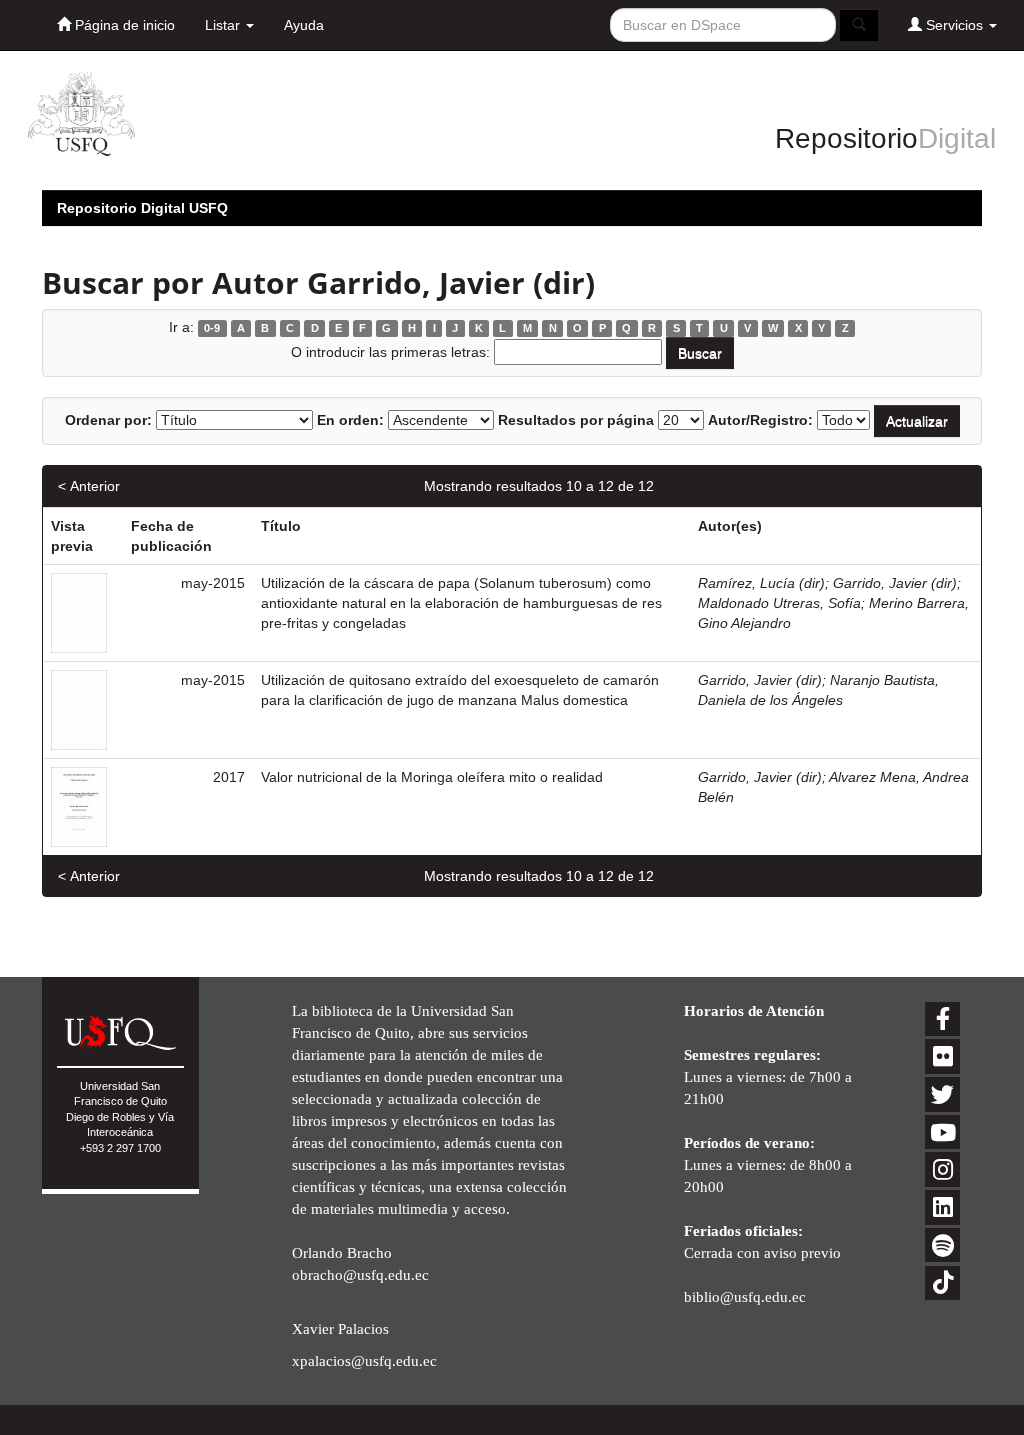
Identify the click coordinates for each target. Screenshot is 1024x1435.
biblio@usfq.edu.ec (745, 1296)
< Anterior (89, 486)
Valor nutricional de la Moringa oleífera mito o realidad (432, 777)
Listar (224, 25)
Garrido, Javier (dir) (895, 583)
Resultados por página (576, 420)
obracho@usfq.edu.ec (360, 1274)
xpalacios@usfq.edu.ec (364, 1360)
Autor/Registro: (760, 420)
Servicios (954, 25)
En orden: (350, 420)
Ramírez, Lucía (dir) (761, 583)
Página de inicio (123, 25)
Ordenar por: (108, 420)
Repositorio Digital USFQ (142, 208)
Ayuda (304, 25)
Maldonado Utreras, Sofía (779, 603)
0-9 (212, 328)
